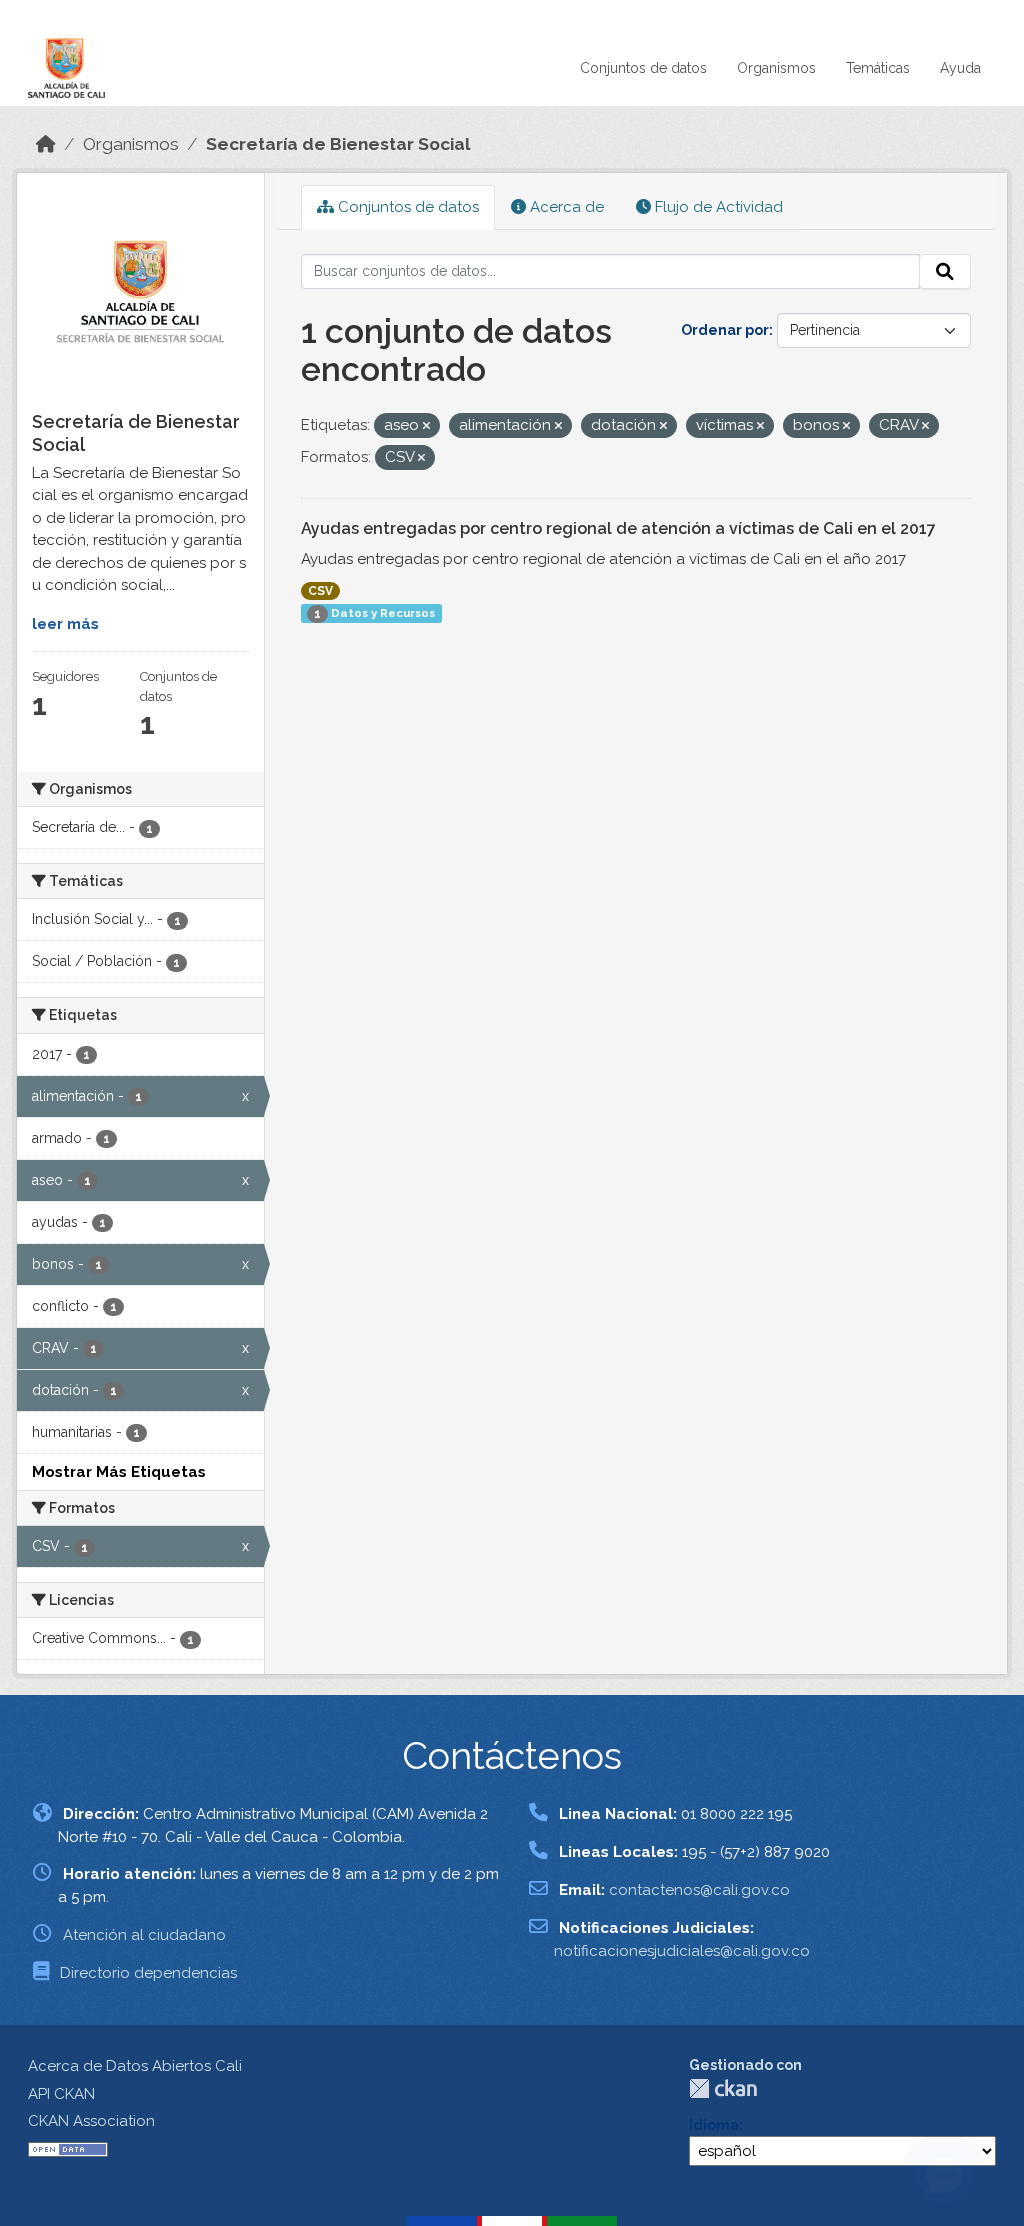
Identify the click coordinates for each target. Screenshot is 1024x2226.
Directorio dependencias (148, 1973)
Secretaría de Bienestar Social (338, 144)
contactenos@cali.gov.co (699, 1890)
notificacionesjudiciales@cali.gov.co (682, 1951)
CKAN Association (91, 2121)
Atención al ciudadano (144, 1935)
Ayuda (960, 68)
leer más (65, 624)
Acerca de (565, 207)
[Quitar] (426, 426)
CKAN (723, 2088)
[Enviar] (945, 272)
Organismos (776, 68)
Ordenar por (725, 330)
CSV (320, 591)
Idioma (714, 2125)
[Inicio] (46, 144)
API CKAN (61, 2094)
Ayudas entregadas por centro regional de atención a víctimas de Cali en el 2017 (618, 528)
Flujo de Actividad (717, 207)
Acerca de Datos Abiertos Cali (135, 2066)
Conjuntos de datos (643, 68)
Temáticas (878, 68)
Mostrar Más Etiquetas (119, 1472)
